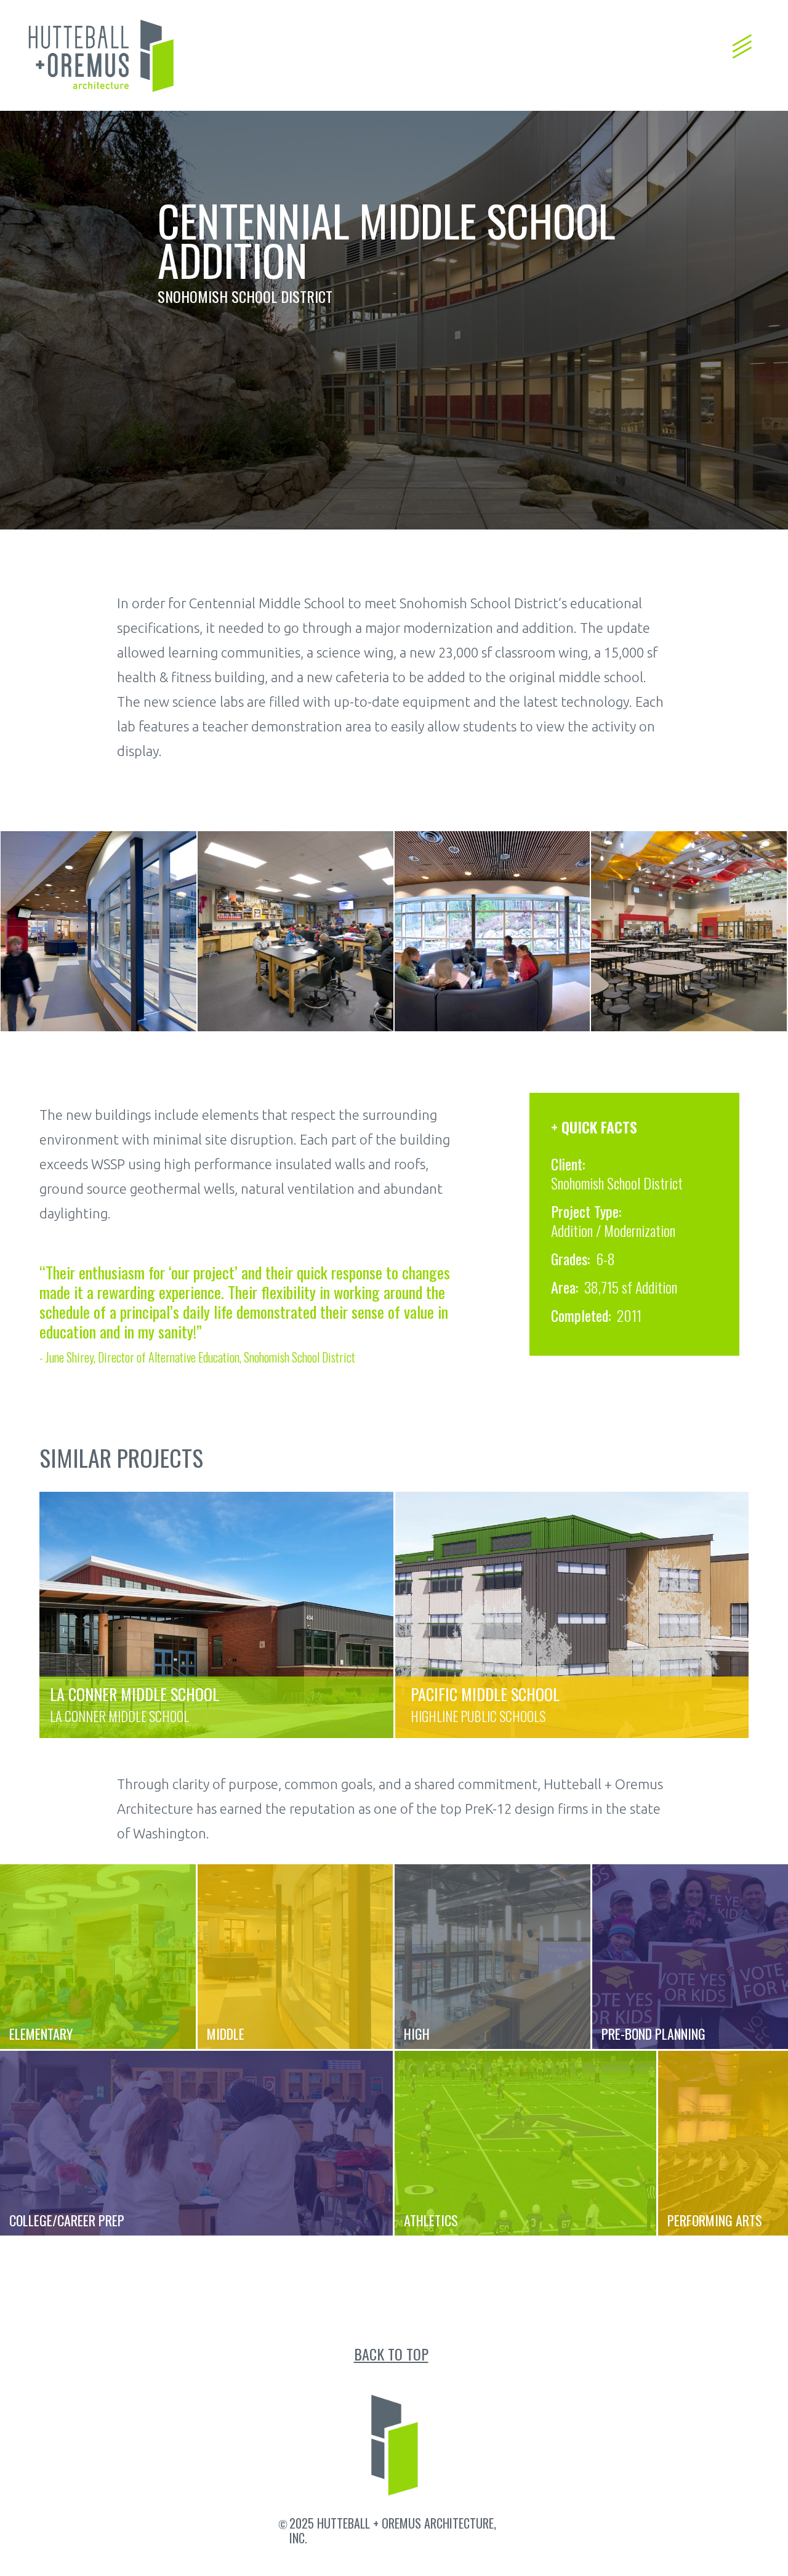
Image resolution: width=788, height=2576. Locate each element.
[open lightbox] (98, 931)
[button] (742, 40)
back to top (391, 2354)
